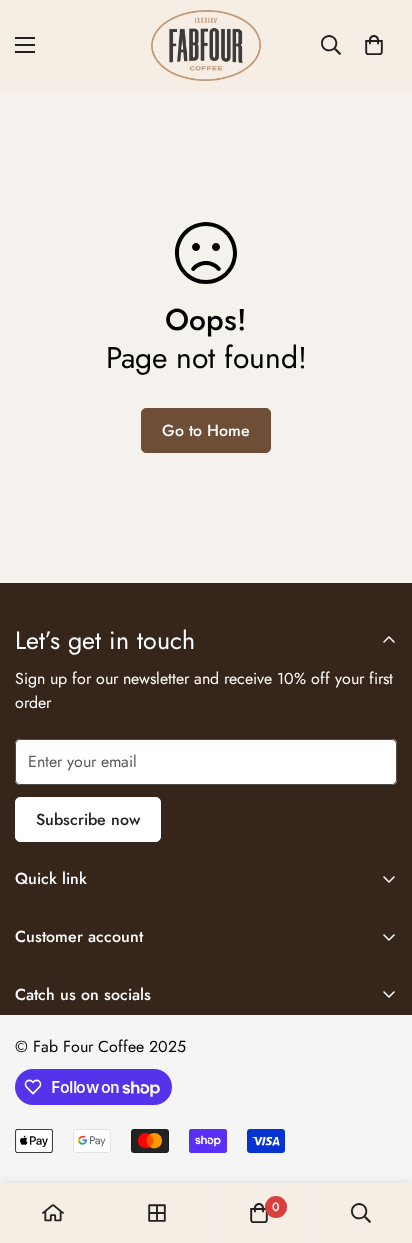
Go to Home (206, 430)
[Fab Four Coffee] (206, 45)
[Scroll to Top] (376, 1137)
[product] (53, 1213)
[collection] (157, 1213)
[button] (374, 45)
